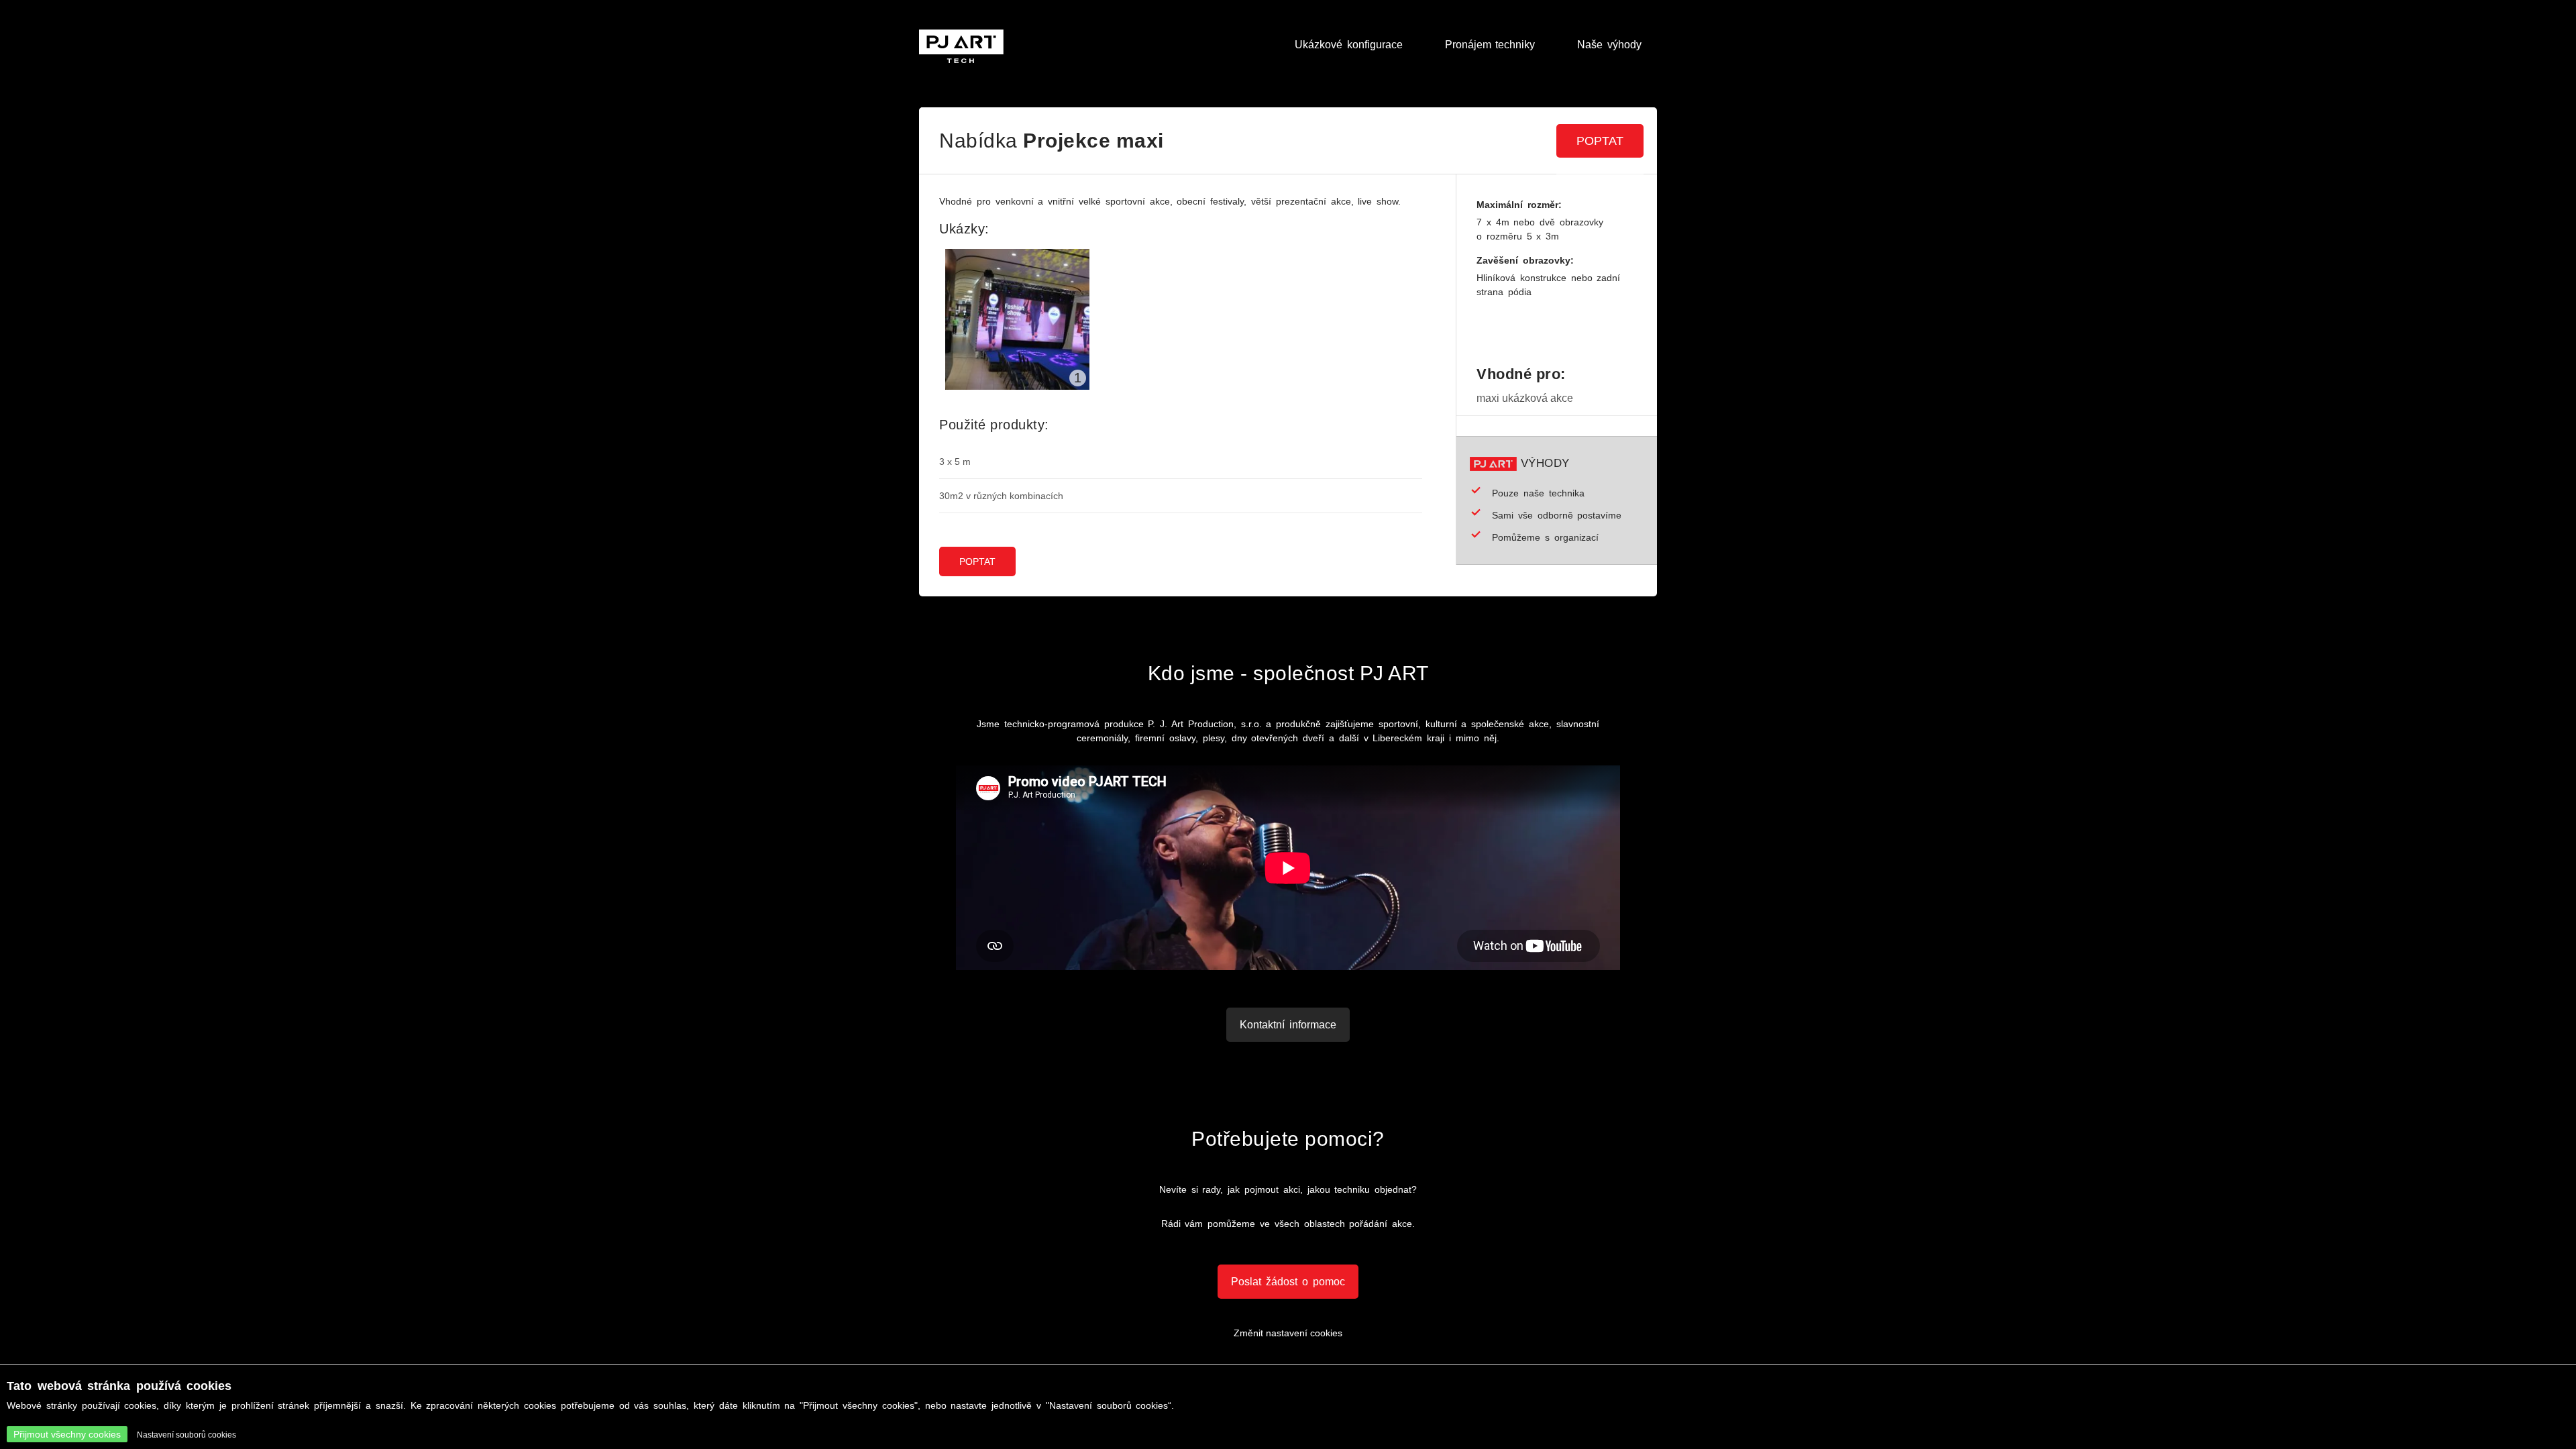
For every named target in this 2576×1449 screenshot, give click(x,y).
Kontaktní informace (1288, 1025)
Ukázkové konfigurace (1349, 45)
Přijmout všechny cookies (67, 1434)
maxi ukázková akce (1525, 398)
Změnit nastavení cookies (1288, 1333)
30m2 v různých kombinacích (1001, 496)
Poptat (1600, 141)
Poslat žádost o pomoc (1288, 1282)
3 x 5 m (955, 462)
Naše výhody (1609, 45)
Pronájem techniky (1490, 45)
